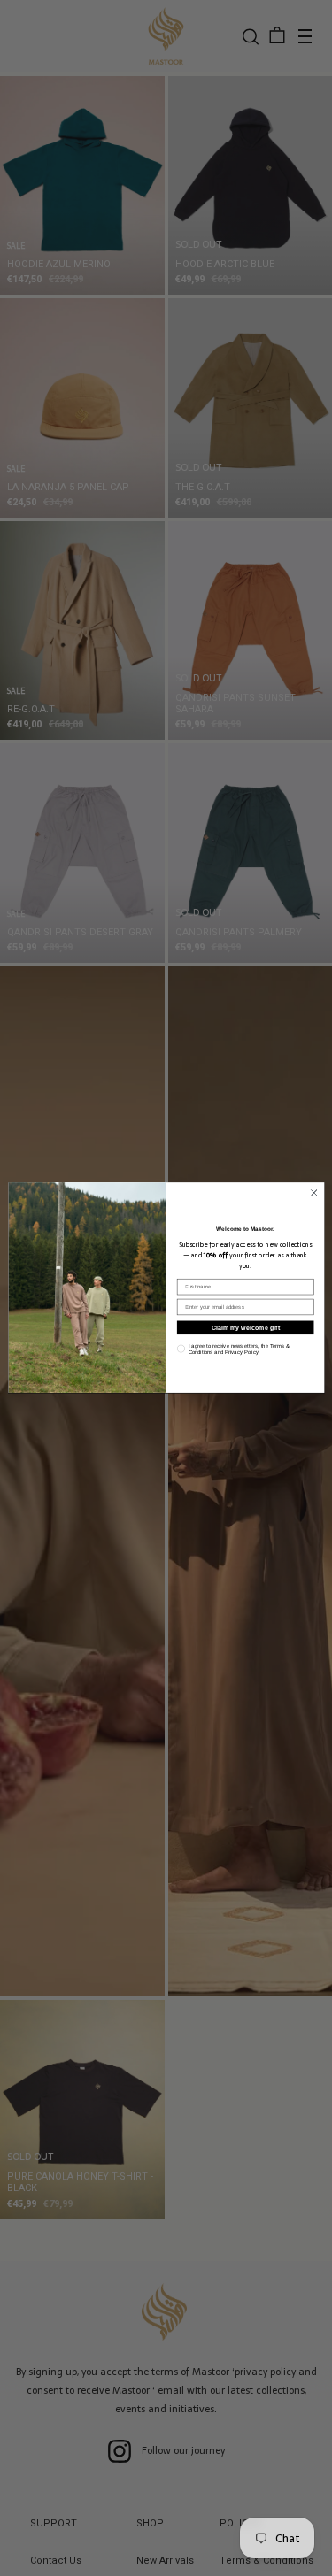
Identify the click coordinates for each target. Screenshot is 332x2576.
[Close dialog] (313, 1193)
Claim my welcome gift (245, 1328)
